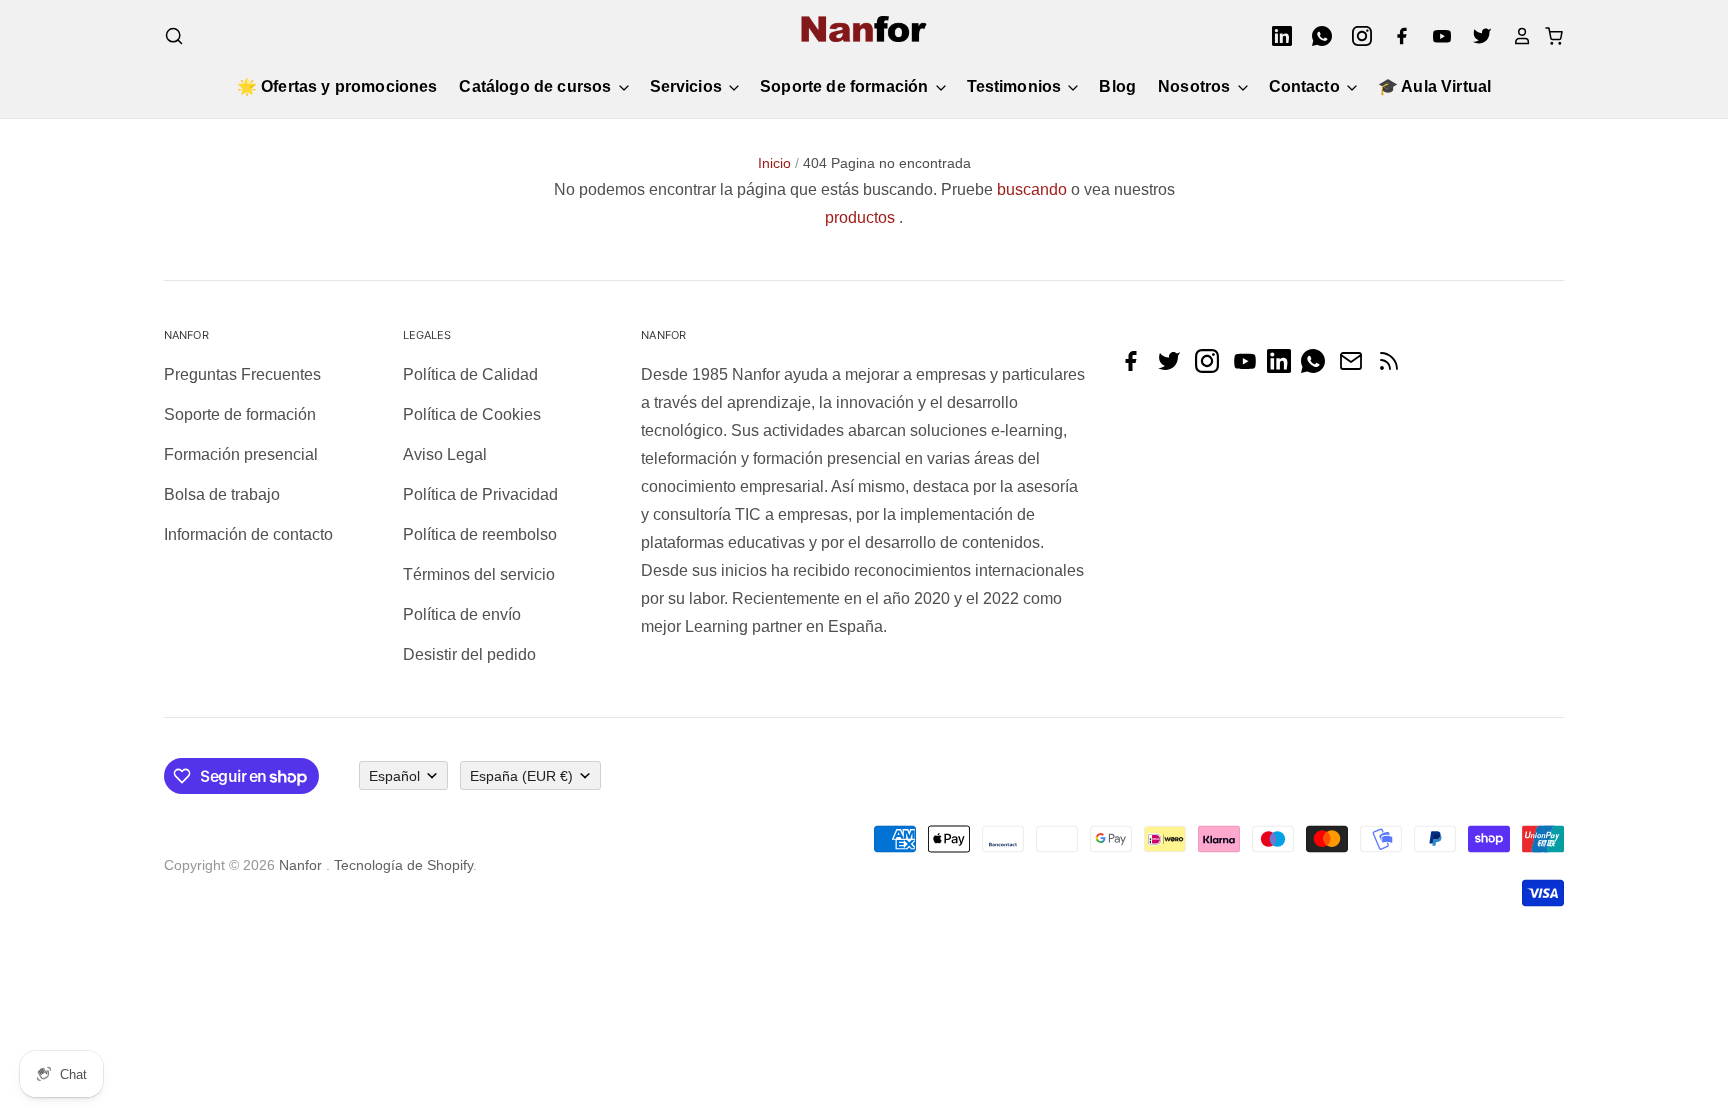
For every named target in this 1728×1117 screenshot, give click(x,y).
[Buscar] (174, 36)
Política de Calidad (470, 374)
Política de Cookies (472, 414)
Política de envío (462, 614)
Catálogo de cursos (537, 86)
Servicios (688, 86)
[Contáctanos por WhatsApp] (1318, 367)
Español (394, 776)
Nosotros (1196, 86)
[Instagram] (1356, 36)
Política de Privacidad (480, 494)
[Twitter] (1476, 36)
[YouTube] (1436, 36)
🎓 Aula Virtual (1434, 86)
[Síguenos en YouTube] (1250, 367)
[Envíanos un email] (1356, 367)
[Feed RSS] (1394, 367)
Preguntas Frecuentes (242, 374)
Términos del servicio (479, 574)
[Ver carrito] (1548, 36)
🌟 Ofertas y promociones (337, 86)
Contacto (1306, 86)
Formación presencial (241, 454)
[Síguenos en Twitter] (1174, 367)
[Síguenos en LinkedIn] (1284, 367)
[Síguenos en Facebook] (1136, 367)
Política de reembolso (480, 534)
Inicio (774, 163)
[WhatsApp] (1316, 36)
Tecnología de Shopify (403, 865)
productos (860, 217)
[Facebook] (1396, 36)
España (521, 776)
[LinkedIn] (1276, 36)
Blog (1117, 86)
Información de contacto (248, 534)
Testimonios (1016, 86)
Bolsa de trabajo (222, 494)
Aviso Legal (445, 454)
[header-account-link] (1516, 36)
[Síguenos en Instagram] (1212, 367)
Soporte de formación (846, 86)
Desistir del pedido (469, 654)
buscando (1032, 189)
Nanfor (300, 865)
